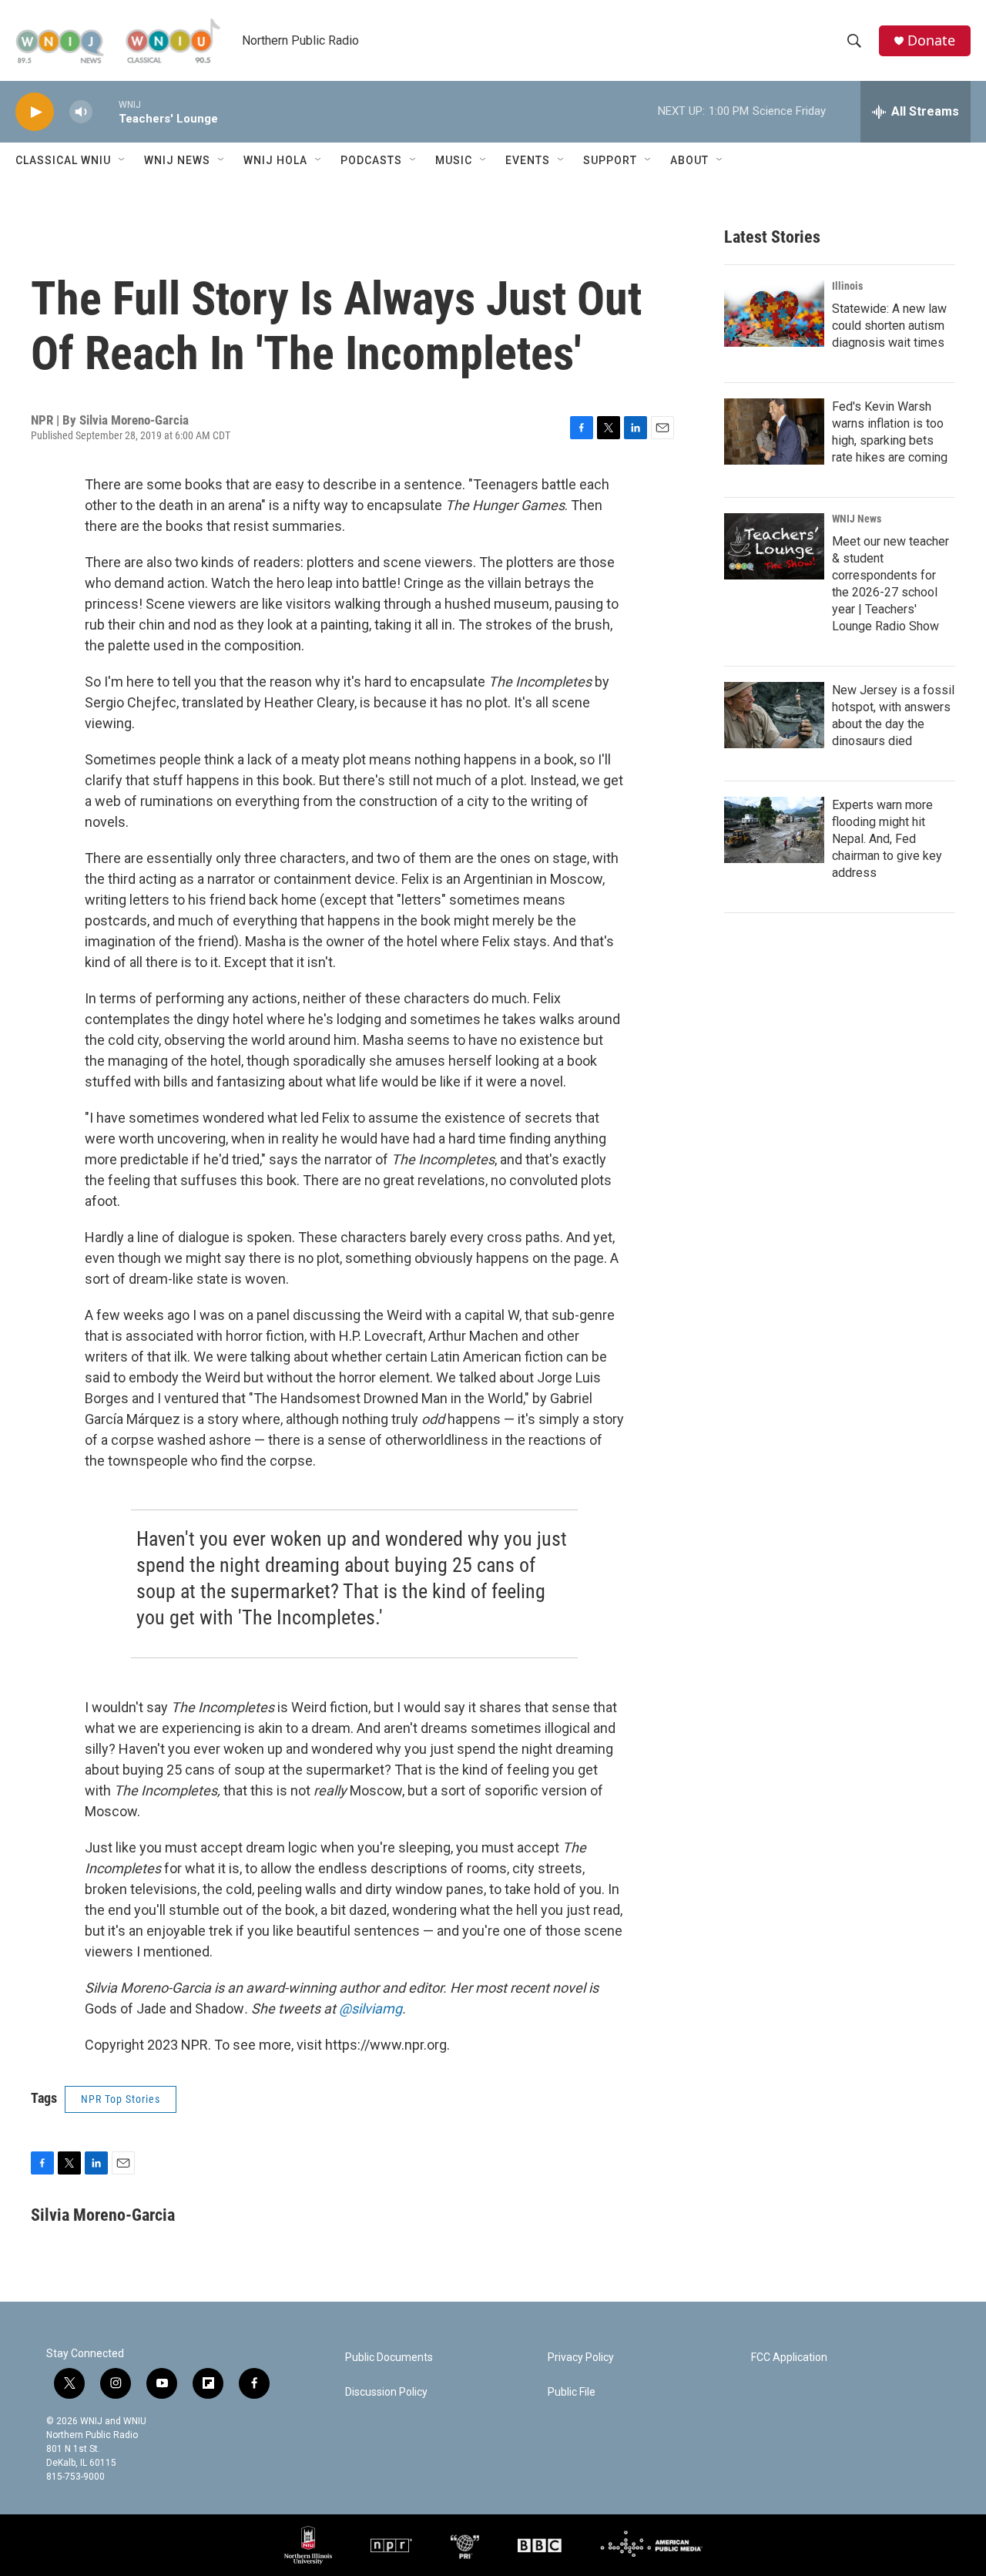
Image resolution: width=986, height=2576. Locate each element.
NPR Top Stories (121, 2099)
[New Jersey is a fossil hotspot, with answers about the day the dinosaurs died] (774, 715)
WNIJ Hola (275, 160)
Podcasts (371, 160)
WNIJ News (177, 160)
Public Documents (389, 2358)
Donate (931, 40)
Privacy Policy (581, 2358)
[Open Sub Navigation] (122, 160)
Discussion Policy (386, 2392)
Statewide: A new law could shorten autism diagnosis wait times (889, 326)
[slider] (106, 111)
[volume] (81, 112)
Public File (572, 2392)
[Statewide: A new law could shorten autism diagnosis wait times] (774, 314)
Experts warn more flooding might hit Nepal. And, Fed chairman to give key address (887, 839)
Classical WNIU (63, 160)
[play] (35, 112)
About (689, 160)
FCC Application (789, 2358)
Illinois (847, 286)
